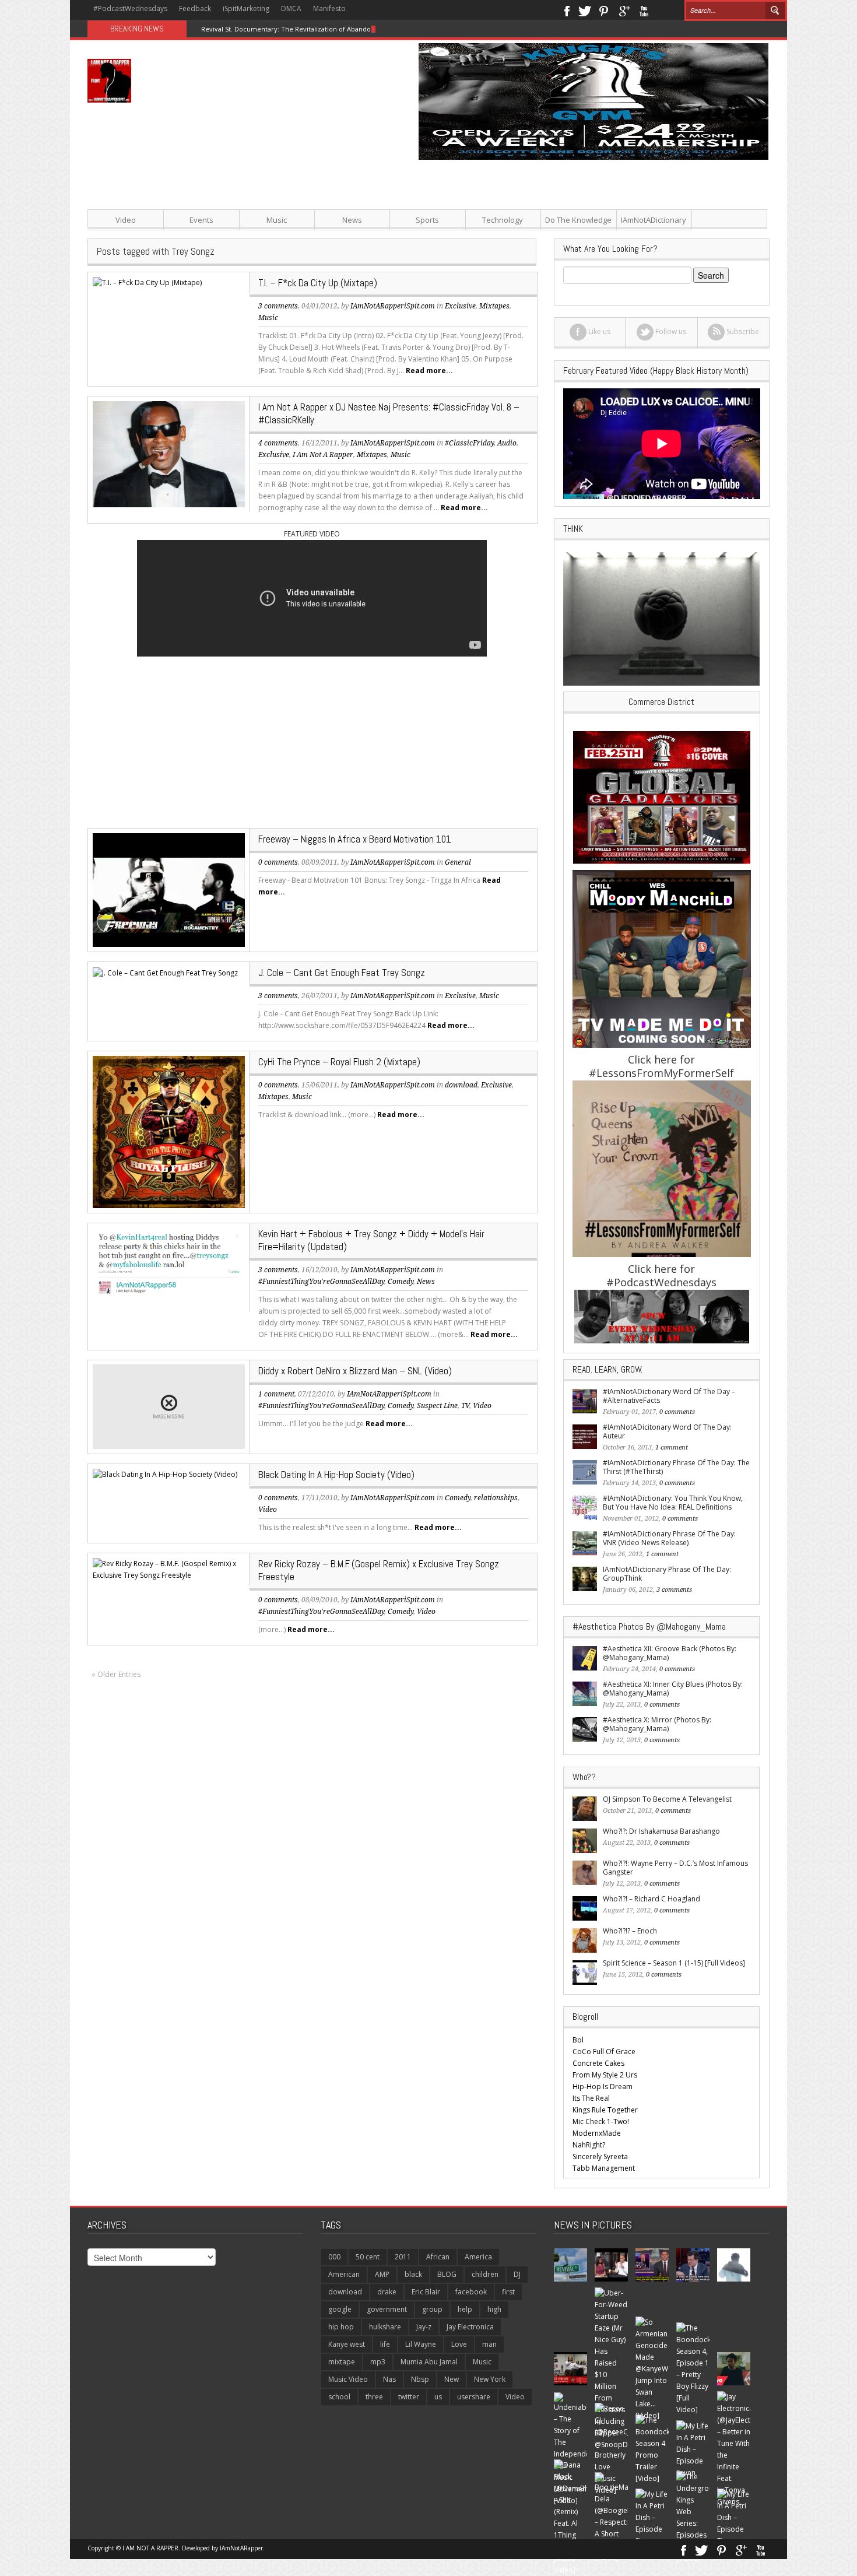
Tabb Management (604, 2168)
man (489, 2344)
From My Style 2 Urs (605, 2075)
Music (277, 220)
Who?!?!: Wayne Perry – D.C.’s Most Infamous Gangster (675, 1868)
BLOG (447, 2274)
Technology (503, 220)
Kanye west (347, 2344)
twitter (409, 2397)
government (387, 2309)
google (340, 2309)
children (485, 2274)
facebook (471, 2292)
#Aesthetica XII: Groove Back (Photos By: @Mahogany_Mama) (670, 1653)
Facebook (566, 10)
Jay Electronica (470, 2327)
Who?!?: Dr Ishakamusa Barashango (661, 1831)
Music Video (348, 2379)
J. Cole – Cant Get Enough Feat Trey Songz (342, 973)
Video (126, 220)
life (385, 2344)
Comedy (401, 1282)
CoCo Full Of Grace (604, 2052)
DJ (517, 2274)
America (478, 2257)
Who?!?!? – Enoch (630, 1931)
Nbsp (420, 2379)
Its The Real (591, 2098)
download (461, 1085)
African (438, 2257)
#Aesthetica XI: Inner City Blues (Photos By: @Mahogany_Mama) (673, 1689)
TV (465, 1406)
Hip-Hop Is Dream (603, 2087)
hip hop (341, 2327)
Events (201, 220)
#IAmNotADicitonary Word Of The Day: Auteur (667, 1431)
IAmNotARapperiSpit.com (393, 443)
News (352, 220)
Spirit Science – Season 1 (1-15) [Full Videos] (674, 1963)
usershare (474, 2397)
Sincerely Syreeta (600, 2156)
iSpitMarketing (246, 8)
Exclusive (274, 455)
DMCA (291, 8)
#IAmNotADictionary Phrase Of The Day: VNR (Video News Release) (669, 1538)
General (458, 862)
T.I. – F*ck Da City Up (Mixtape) (318, 283)
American (344, 2274)
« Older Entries (116, 1674)
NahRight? (589, 2145)
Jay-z (424, 2327)
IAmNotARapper (241, 2548)
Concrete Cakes (598, 2063)
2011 (403, 2257)
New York (490, 2379)
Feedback (195, 8)
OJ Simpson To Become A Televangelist (667, 1799)
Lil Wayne (421, 2344)
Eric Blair (426, 2292)
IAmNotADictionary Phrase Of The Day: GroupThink (667, 1574)
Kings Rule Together (605, 2110)
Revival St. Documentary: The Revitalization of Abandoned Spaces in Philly (317, 29)
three (374, 2397)
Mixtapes (372, 455)
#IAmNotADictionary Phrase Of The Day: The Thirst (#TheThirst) (676, 1467)
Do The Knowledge (578, 220)
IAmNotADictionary (654, 220)
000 (334, 2257)
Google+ (624, 10)
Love (459, 2344)
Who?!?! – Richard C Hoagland (651, 1899)
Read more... (429, 371)
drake (387, 2292)
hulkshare (385, 2327)
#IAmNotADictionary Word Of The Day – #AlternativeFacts (669, 1396)
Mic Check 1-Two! (601, 2121)
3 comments (278, 306)
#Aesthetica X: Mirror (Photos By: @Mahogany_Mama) (657, 1724)
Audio (507, 443)
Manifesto (329, 8)
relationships (496, 1498)
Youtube (644, 10)
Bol (578, 2040)
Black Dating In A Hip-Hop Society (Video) (336, 1475)
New (452, 2379)
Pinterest (604, 10)
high (494, 2309)
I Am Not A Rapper (323, 455)
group (432, 2309)
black (413, 2274)
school (339, 2397)
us (438, 2397)
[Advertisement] (545, 241)
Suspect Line (437, 1406)
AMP (382, 2274)
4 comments (278, 443)
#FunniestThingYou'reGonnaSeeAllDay (321, 1282)
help (465, 2309)
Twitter (585, 10)
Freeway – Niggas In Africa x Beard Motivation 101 (355, 839)
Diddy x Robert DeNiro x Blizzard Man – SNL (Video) (355, 1371)
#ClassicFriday (469, 443)
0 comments (278, 862)
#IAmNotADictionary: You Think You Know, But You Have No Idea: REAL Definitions (673, 1503)
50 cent (368, 2257)
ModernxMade (597, 2133)
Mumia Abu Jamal (429, 2362)
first (508, 2292)
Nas (389, 2379)
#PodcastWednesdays (130, 8)
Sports (427, 220)
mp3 (378, 2362)
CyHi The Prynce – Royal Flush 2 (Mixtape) (339, 1062)
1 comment (276, 1394)
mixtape (342, 2362)
